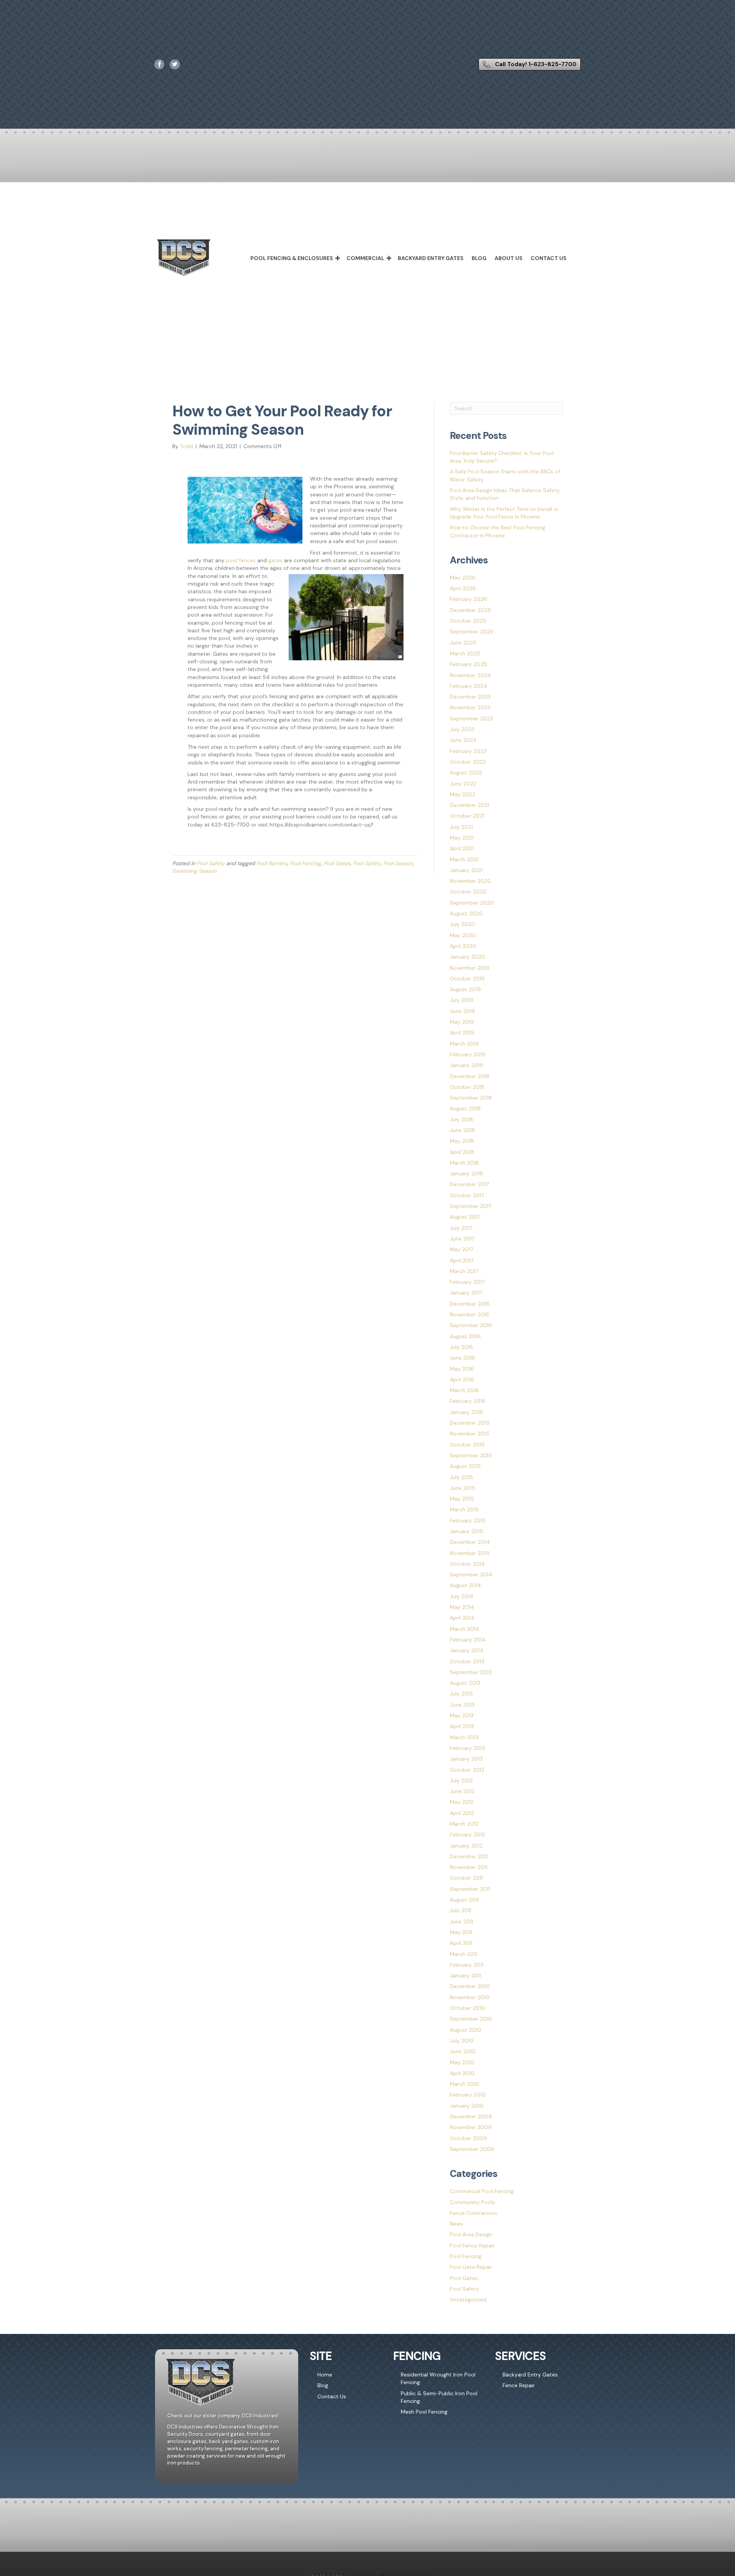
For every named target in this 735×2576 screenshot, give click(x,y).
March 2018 (464, 1163)
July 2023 (462, 729)
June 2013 (462, 1705)
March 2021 (464, 859)
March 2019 (464, 1044)
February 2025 (468, 664)
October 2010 (467, 2008)
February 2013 (467, 1748)
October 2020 (468, 892)
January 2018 (466, 1173)
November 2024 (470, 675)
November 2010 (470, 1997)
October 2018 (467, 1087)
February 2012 (467, 1835)
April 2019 (462, 1033)
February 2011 (467, 1965)
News (457, 2224)
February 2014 (468, 1640)
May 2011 (461, 1932)
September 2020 (472, 903)
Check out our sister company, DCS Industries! (223, 2416)
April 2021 (462, 848)
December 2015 (470, 1423)
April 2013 (462, 1726)
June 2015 (462, 1488)
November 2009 (471, 2127)
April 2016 (462, 1380)
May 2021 (462, 838)
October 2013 (467, 1661)
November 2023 (470, 707)
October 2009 (468, 2138)
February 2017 (467, 1282)
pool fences (241, 560)
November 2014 (470, 1553)
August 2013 (465, 1683)
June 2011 (461, 1921)
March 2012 (464, 1824)
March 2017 (464, 1271)
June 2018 (462, 1130)
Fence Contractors (474, 2213)
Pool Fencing (305, 863)
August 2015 (465, 1466)
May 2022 (462, 794)
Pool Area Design (471, 2234)
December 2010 (470, 1986)
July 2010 (462, 2041)
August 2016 (465, 1336)
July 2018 (461, 1119)
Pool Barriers (272, 863)
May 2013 (462, 1715)
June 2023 (463, 740)
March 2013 (464, 1737)
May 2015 (462, 1499)
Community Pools (472, 2202)
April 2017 (462, 1260)
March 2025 (465, 653)
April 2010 (462, 2073)
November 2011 (469, 1867)
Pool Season (398, 863)
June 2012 (462, 1791)
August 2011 (464, 1900)
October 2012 (467, 1770)
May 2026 (463, 578)
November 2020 (470, 881)
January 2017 (466, 1293)
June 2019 (462, 1011)
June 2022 (463, 784)
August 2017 (465, 1217)
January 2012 (466, 1846)
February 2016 (468, 1401)
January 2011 (465, 1975)
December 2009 (471, 2116)
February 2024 (469, 686)
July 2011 (461, 1910)
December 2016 (470, 1304)
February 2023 (468, 751)
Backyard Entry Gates (431, 258)
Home (325, 2375)
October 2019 (467, 979)
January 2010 (467, 2106)
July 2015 (461, 1477)
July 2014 (462, 1596)
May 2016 (462, 1369)
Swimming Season (194, 871)
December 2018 (470, 1076)
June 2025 (463, 643)
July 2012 (461, 1781)
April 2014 (462, 1618)
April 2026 (463, 588)
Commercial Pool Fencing (482, 2191)
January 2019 (466, 1065)
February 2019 (468, 1054)
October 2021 (467, 816)
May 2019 (462, 1022)
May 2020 (463, 935)
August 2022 (466, 772)
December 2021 (470, 805)
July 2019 (461, 1000)
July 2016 (461, 1347)
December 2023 (470, 697)
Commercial (365, 258)
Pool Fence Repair (472, 2245)
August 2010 (465, 2030)
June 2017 (462, 1239)
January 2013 (466, 1759)
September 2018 (471, 1098)
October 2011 (466, 1878)
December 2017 (469, 1184)
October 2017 (467, 1195)
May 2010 (462, 2062)
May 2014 (462, 1607)
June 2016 (462, 1358)
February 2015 (468, 1520)
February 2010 (468, 2095)
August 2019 (465, 989)
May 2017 (461, 1249)
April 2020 (463, 946)
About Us (509, 258)
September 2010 (471, 2019)
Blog (479, 258)
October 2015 (467, 1445)
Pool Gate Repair (471, 2267)
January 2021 (466, 870)
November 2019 (470, 968)
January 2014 (467, 1650)
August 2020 (466, 913)
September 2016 (471, 1325)
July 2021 (461, 827)
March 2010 (465, 2084)
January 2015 (466, 1531)
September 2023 (471, 718)
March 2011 (463, 1954)
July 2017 (461, 1228)
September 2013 (471, 1672)
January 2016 (466, 1412)
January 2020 (467, 957)
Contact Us (549, 258)
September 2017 (470, 1206)
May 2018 (462, 1141)
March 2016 (464, 1390)
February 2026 (468, 599)
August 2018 (465, 1108)
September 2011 (470, 1889)
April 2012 (462, 1813)
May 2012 (462, 1802)
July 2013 (461, 1694)
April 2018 (462, 1152)
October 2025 (468, 621)
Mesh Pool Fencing (424, 2412)
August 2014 (465, 1585)
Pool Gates (337, 863)
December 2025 (470, 610)
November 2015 (470, 1434)
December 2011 (469, 1856)
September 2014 (471, 1574)
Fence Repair (519, 2386)
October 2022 (468, 762)
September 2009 (472, 2149)
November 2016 (470, 1314)
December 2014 (470, 1542)
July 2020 (462, 924)
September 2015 (471, 1455)
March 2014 (465, 1629)
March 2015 (464, 1509)
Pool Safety (211, 863)
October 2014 (467, 1564)
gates (275, 560)
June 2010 (463, 2051)
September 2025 (472, 632)
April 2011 (461, 1943)
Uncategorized (468, 2299)
